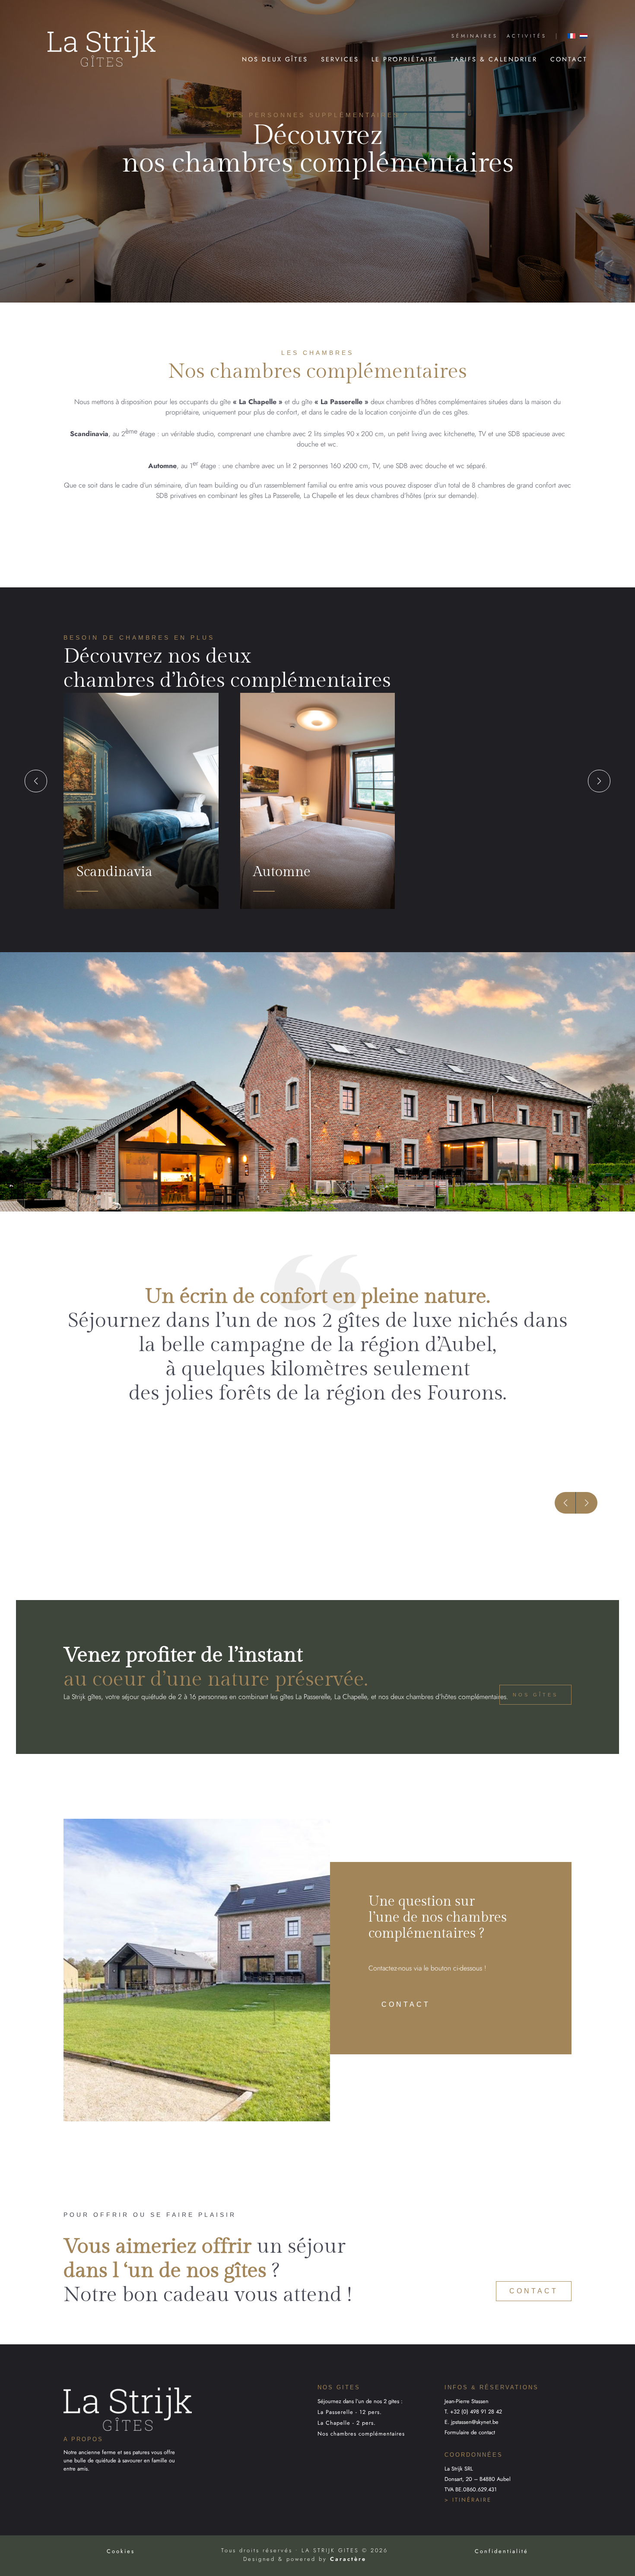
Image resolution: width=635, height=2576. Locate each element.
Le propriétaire (405, 59)
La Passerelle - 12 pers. (350, 2412)
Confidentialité (502, 2551)
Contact (569, 59)
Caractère (348, 2559)
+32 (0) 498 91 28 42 (476, 2412)
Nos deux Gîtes (275, 59)
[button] (36, 781)
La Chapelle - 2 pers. (347, 2423)
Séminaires (475, 36)
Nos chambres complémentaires (361, 2434)
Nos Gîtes (535, 1695)
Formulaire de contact (470, 2432)
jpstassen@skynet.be (475, 2422)
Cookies (121, 2551)
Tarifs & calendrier (494, 59)
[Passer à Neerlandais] (584, 36)
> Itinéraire (468, 2500)
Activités (527, 36)
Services (340, 59)
